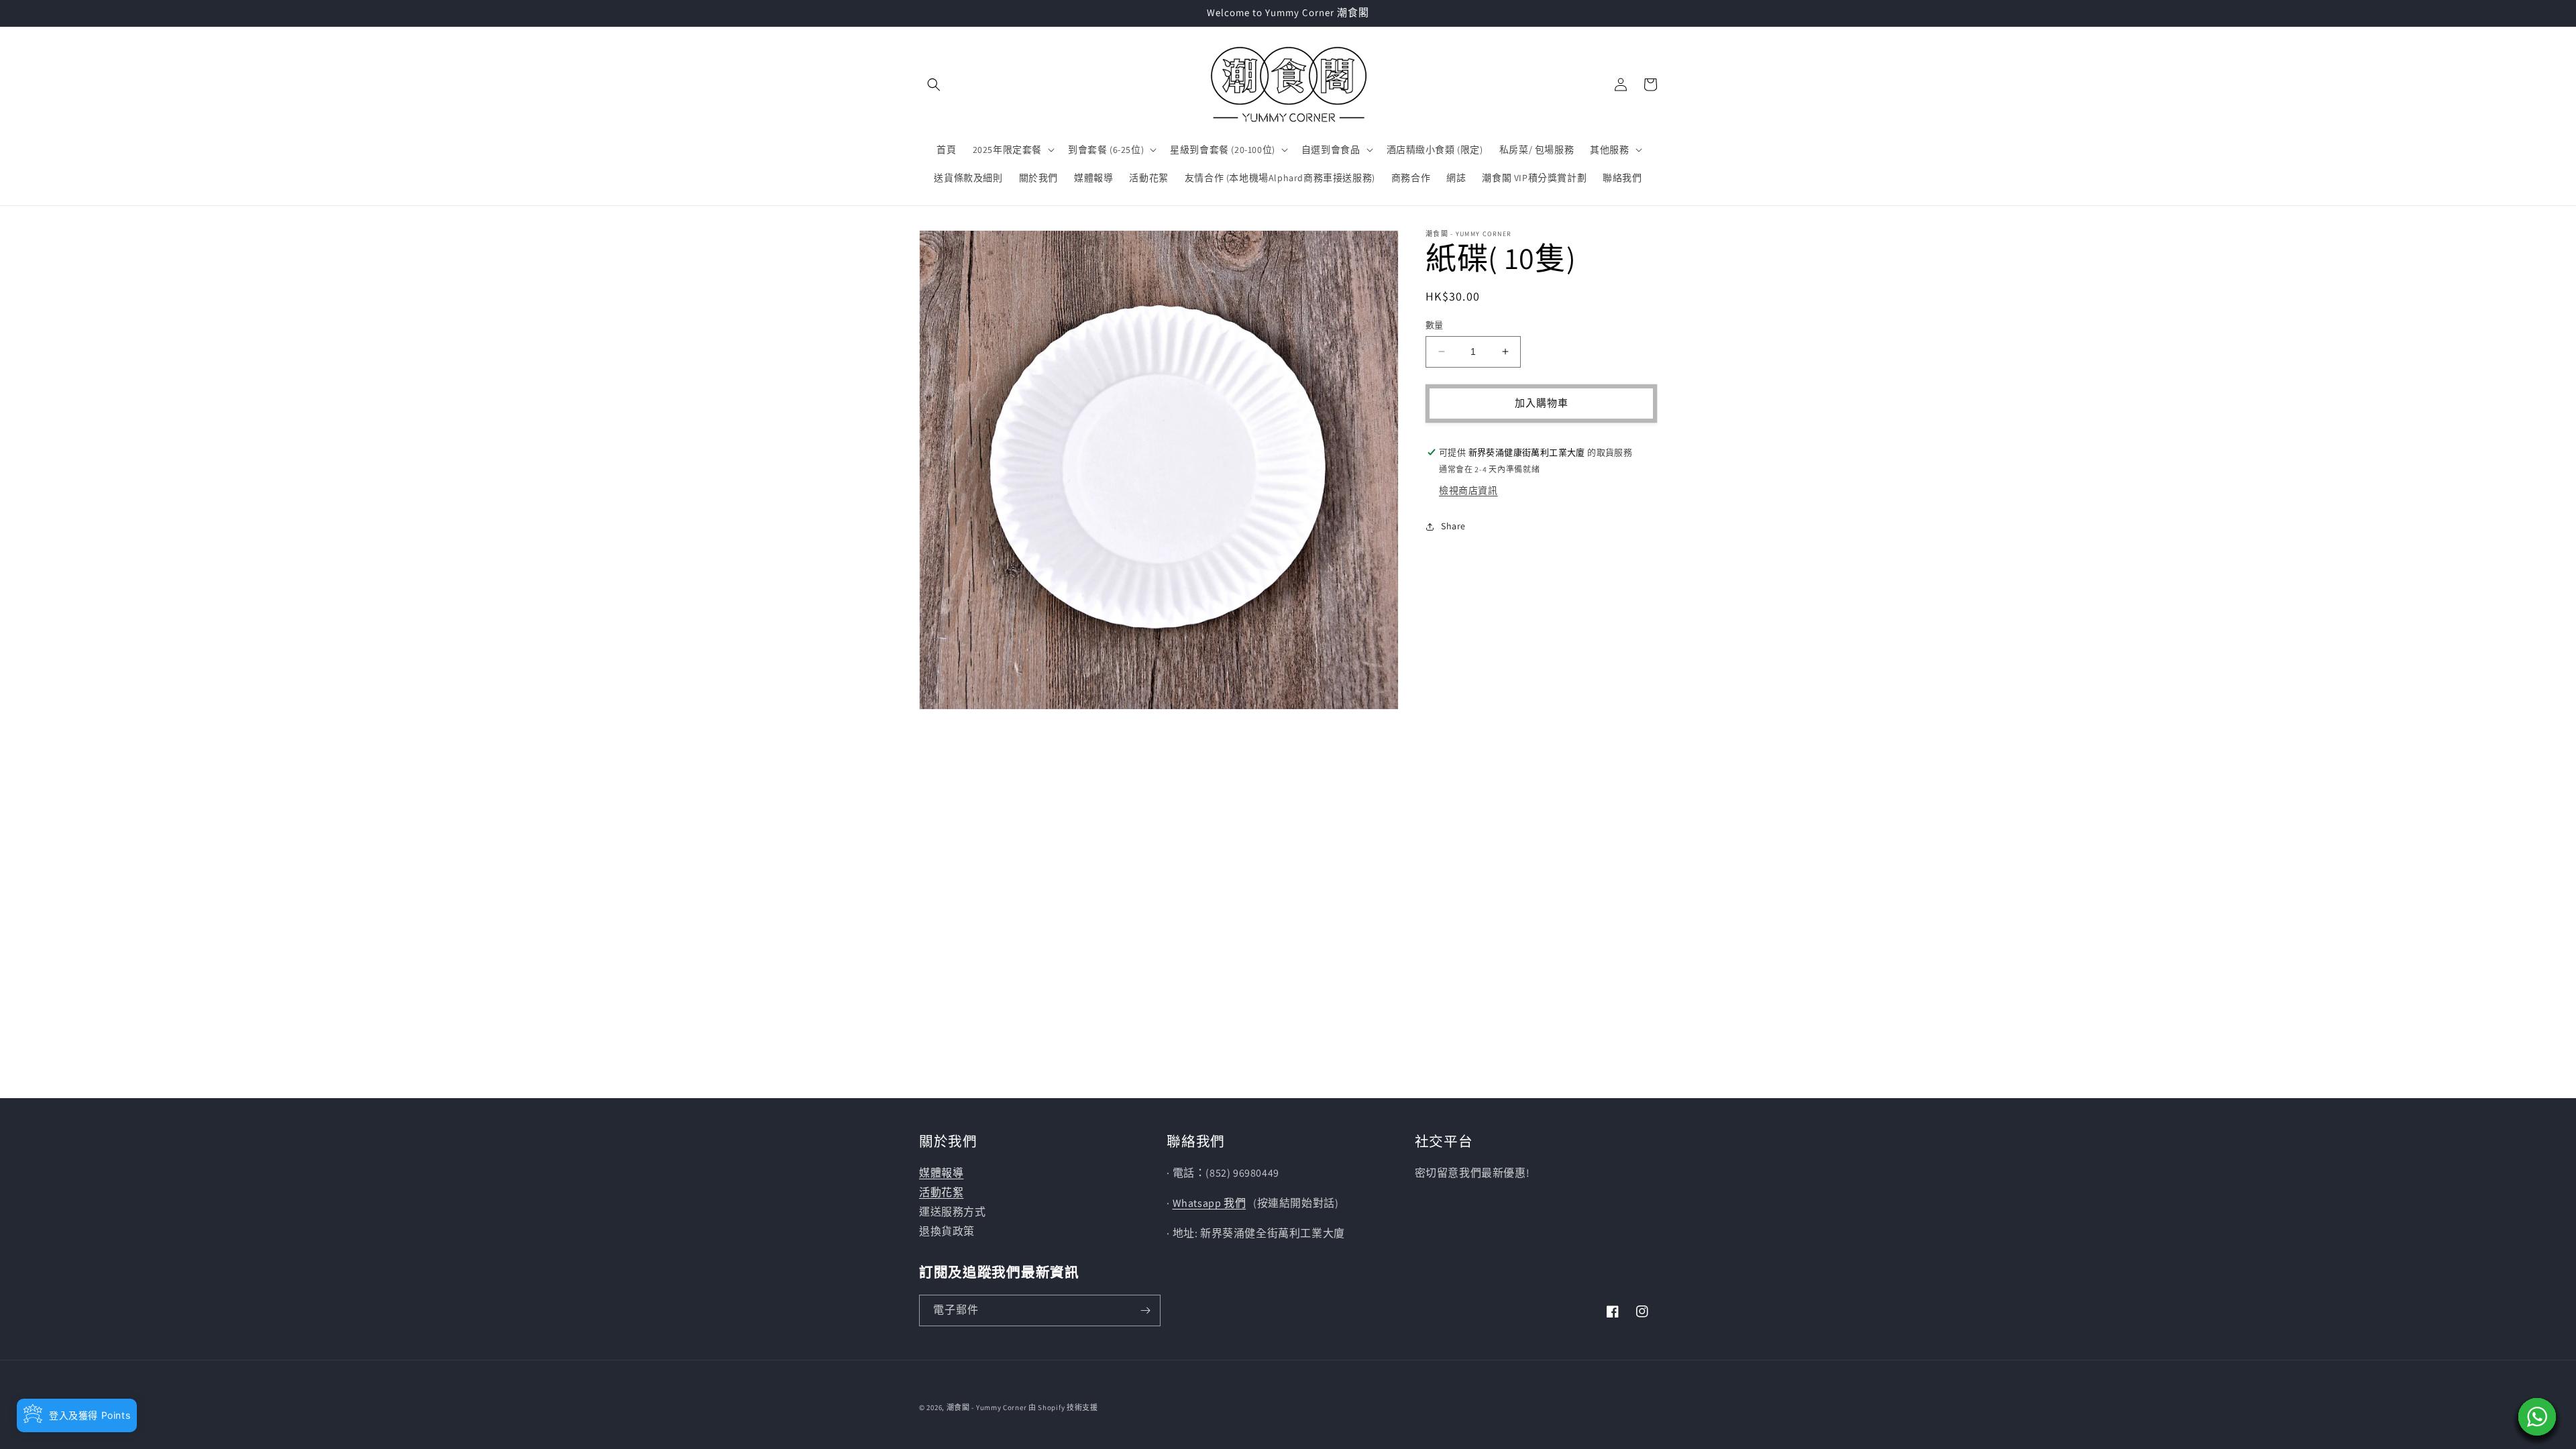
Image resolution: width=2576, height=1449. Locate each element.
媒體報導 (941, 1173)
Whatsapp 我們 (1210, 1203)
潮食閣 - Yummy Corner (987, 1407)
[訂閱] (1145, 1310)
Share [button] (1453, 526)
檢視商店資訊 (1468, 490)
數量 (1435, 325)
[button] (934, 85)
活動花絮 (941, 1192)
